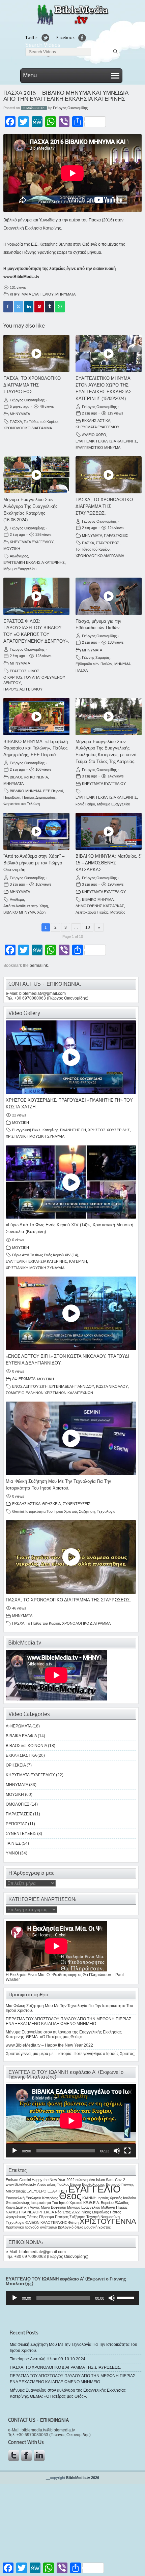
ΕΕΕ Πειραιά (53, 791)
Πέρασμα (47, 2217)
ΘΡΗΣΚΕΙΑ (51, 1504)
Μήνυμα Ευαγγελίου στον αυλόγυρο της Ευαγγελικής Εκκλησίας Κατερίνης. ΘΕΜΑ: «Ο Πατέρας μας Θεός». (64, 2034)
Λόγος (35, 2207)
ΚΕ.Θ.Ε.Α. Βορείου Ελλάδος (106, 2203)
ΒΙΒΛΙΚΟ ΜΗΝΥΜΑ (26, 791)
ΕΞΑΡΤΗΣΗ (57, 2191)
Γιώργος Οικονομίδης (70, 108)
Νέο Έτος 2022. (68, 2212)
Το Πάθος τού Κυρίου (41, 422)
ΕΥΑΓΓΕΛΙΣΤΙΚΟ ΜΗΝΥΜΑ (98, 448)
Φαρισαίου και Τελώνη (22, 804)
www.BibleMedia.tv (21, 277)
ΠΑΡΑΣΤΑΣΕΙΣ (116, 535)
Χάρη (41, 912)
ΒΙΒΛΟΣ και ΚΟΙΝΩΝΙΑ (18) (31, 1746)
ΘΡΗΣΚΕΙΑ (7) (19, 1765)
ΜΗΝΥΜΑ (122, 664)
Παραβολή (12, 797)
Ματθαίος (118, 912)
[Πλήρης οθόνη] (127, 2151)
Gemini (18, 1511)
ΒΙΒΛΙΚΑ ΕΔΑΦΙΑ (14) (25, 1736)
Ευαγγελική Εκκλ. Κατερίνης (35, 1130)
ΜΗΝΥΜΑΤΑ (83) (21, 1785)
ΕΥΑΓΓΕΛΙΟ (94, 2189)
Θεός (70, 2196)
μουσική (91, 2227)
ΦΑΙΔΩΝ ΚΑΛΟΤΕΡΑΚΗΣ (46, 2222)
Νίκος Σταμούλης (95, 2212)
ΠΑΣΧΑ (16, 422)
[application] (71, 2121)
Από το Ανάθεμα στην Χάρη (26, 906)
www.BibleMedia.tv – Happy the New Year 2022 (49, 2045)
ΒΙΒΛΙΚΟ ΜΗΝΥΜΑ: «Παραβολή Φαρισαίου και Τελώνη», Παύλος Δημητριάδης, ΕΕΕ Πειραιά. (36, 748)
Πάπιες (32, 2217)
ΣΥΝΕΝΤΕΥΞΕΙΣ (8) (24, 1834)
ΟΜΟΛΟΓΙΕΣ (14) (22, 1804)
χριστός (105, 2227)
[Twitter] (19, 307)
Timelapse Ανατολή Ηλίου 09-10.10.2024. (48, 2359)
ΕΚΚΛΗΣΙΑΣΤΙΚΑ (96, 421)
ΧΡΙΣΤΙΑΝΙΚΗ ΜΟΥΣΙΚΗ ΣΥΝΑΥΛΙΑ (35, 1136)
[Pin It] (39, 307)
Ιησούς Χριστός (110, 2198)
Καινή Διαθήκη (17, 2207)
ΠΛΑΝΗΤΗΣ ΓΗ (73, 1130)
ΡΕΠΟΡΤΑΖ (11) (20, 1824)
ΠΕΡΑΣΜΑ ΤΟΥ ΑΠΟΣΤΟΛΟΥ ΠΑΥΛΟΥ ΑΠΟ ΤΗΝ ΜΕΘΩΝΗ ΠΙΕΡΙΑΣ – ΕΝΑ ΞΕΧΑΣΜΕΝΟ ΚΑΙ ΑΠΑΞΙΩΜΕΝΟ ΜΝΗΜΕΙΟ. (70, 2021)
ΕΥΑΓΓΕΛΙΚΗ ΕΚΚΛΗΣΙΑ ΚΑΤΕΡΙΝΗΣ (106, 441)
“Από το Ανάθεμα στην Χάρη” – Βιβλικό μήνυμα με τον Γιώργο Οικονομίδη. (34, 863)
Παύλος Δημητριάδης (39, 797)
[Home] (72, 24)
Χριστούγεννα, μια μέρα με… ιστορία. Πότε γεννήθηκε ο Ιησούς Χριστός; (70, 2054)
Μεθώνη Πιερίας (114, 2207)
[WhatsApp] (60, 307)
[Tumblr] (50, 307)
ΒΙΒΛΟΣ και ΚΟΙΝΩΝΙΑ (29, 777)
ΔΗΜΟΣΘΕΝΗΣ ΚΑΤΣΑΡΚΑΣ (100, 906)
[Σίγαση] (117, 2151)
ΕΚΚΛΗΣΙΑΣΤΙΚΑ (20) (25, 1755)
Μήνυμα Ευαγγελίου (20, 569)
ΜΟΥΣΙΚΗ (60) (19, 1795)
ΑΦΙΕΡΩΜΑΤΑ (24, 1379)
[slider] (126, 2297)
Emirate (12, 2180)
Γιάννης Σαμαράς (96, 657)
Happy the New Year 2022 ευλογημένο (63, 2180)
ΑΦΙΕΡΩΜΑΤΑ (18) (23, 1726)
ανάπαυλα (49, 2227)
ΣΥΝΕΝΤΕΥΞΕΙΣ (77, 1504)
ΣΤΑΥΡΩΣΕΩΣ (108, 543)
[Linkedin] (29, 307)
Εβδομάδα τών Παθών (94, 664)
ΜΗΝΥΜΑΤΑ (65, 294)
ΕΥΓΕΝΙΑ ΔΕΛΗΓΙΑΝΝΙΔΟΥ (72, 1386)
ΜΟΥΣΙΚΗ (12, 549)
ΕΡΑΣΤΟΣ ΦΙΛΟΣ (25, 671)
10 (88, 927)
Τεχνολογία (106, 1511)
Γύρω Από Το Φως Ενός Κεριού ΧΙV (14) (45, 1255)
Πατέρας (62, 2217)
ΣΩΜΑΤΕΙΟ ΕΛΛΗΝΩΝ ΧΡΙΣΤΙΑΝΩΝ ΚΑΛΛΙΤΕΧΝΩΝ (49, 1393)
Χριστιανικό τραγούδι (22, 2227)
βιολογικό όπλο (71, 2227)
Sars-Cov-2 (115, 2180)
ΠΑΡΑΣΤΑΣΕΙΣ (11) (23, 1814)
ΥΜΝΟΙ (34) (17, 1853)
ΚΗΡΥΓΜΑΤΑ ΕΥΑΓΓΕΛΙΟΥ (32, 294)
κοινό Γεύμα (85, 804)
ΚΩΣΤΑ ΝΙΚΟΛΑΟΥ (112, 1386)
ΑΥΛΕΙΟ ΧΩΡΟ (94, 435)
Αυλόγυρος (19, 556)
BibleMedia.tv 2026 (83, 2478)
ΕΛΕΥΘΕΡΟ (37, 2191)
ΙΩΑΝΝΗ (89, 2198)
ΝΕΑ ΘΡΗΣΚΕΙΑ (41, 2212)
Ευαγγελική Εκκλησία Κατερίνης (32, 2198)
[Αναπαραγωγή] (14, 2151)
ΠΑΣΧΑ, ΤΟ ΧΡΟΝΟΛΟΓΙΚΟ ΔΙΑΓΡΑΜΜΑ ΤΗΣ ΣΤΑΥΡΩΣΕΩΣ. (32, 385)
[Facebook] (8, 307)
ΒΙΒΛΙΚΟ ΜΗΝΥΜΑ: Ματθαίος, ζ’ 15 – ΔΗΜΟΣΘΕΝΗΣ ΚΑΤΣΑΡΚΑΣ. (109, 863)
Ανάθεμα (17, 899)
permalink (39, 965)
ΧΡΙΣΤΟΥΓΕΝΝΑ (108, 2221)
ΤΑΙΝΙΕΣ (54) (17, 1843)
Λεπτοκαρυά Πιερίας (92, 912)
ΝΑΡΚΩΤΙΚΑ (16, 2212)
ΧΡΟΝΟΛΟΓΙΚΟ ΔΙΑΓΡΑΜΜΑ (28, 428)
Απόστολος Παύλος (53, 2184)
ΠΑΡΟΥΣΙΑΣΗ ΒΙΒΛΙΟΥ (23, 689)
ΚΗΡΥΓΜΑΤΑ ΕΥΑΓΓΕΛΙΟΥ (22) (35, 1775)
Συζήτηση (87, 1511)
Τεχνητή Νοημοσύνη (103, 2217)
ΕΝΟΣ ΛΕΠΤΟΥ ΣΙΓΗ (30, 1386)
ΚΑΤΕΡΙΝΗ (78, 1261)
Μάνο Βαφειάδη (53, 2207)
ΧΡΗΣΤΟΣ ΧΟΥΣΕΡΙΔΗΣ (109, 1130)
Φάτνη (73, 2222)
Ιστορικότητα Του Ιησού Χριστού (51, 1511)
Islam (100, 2180)
